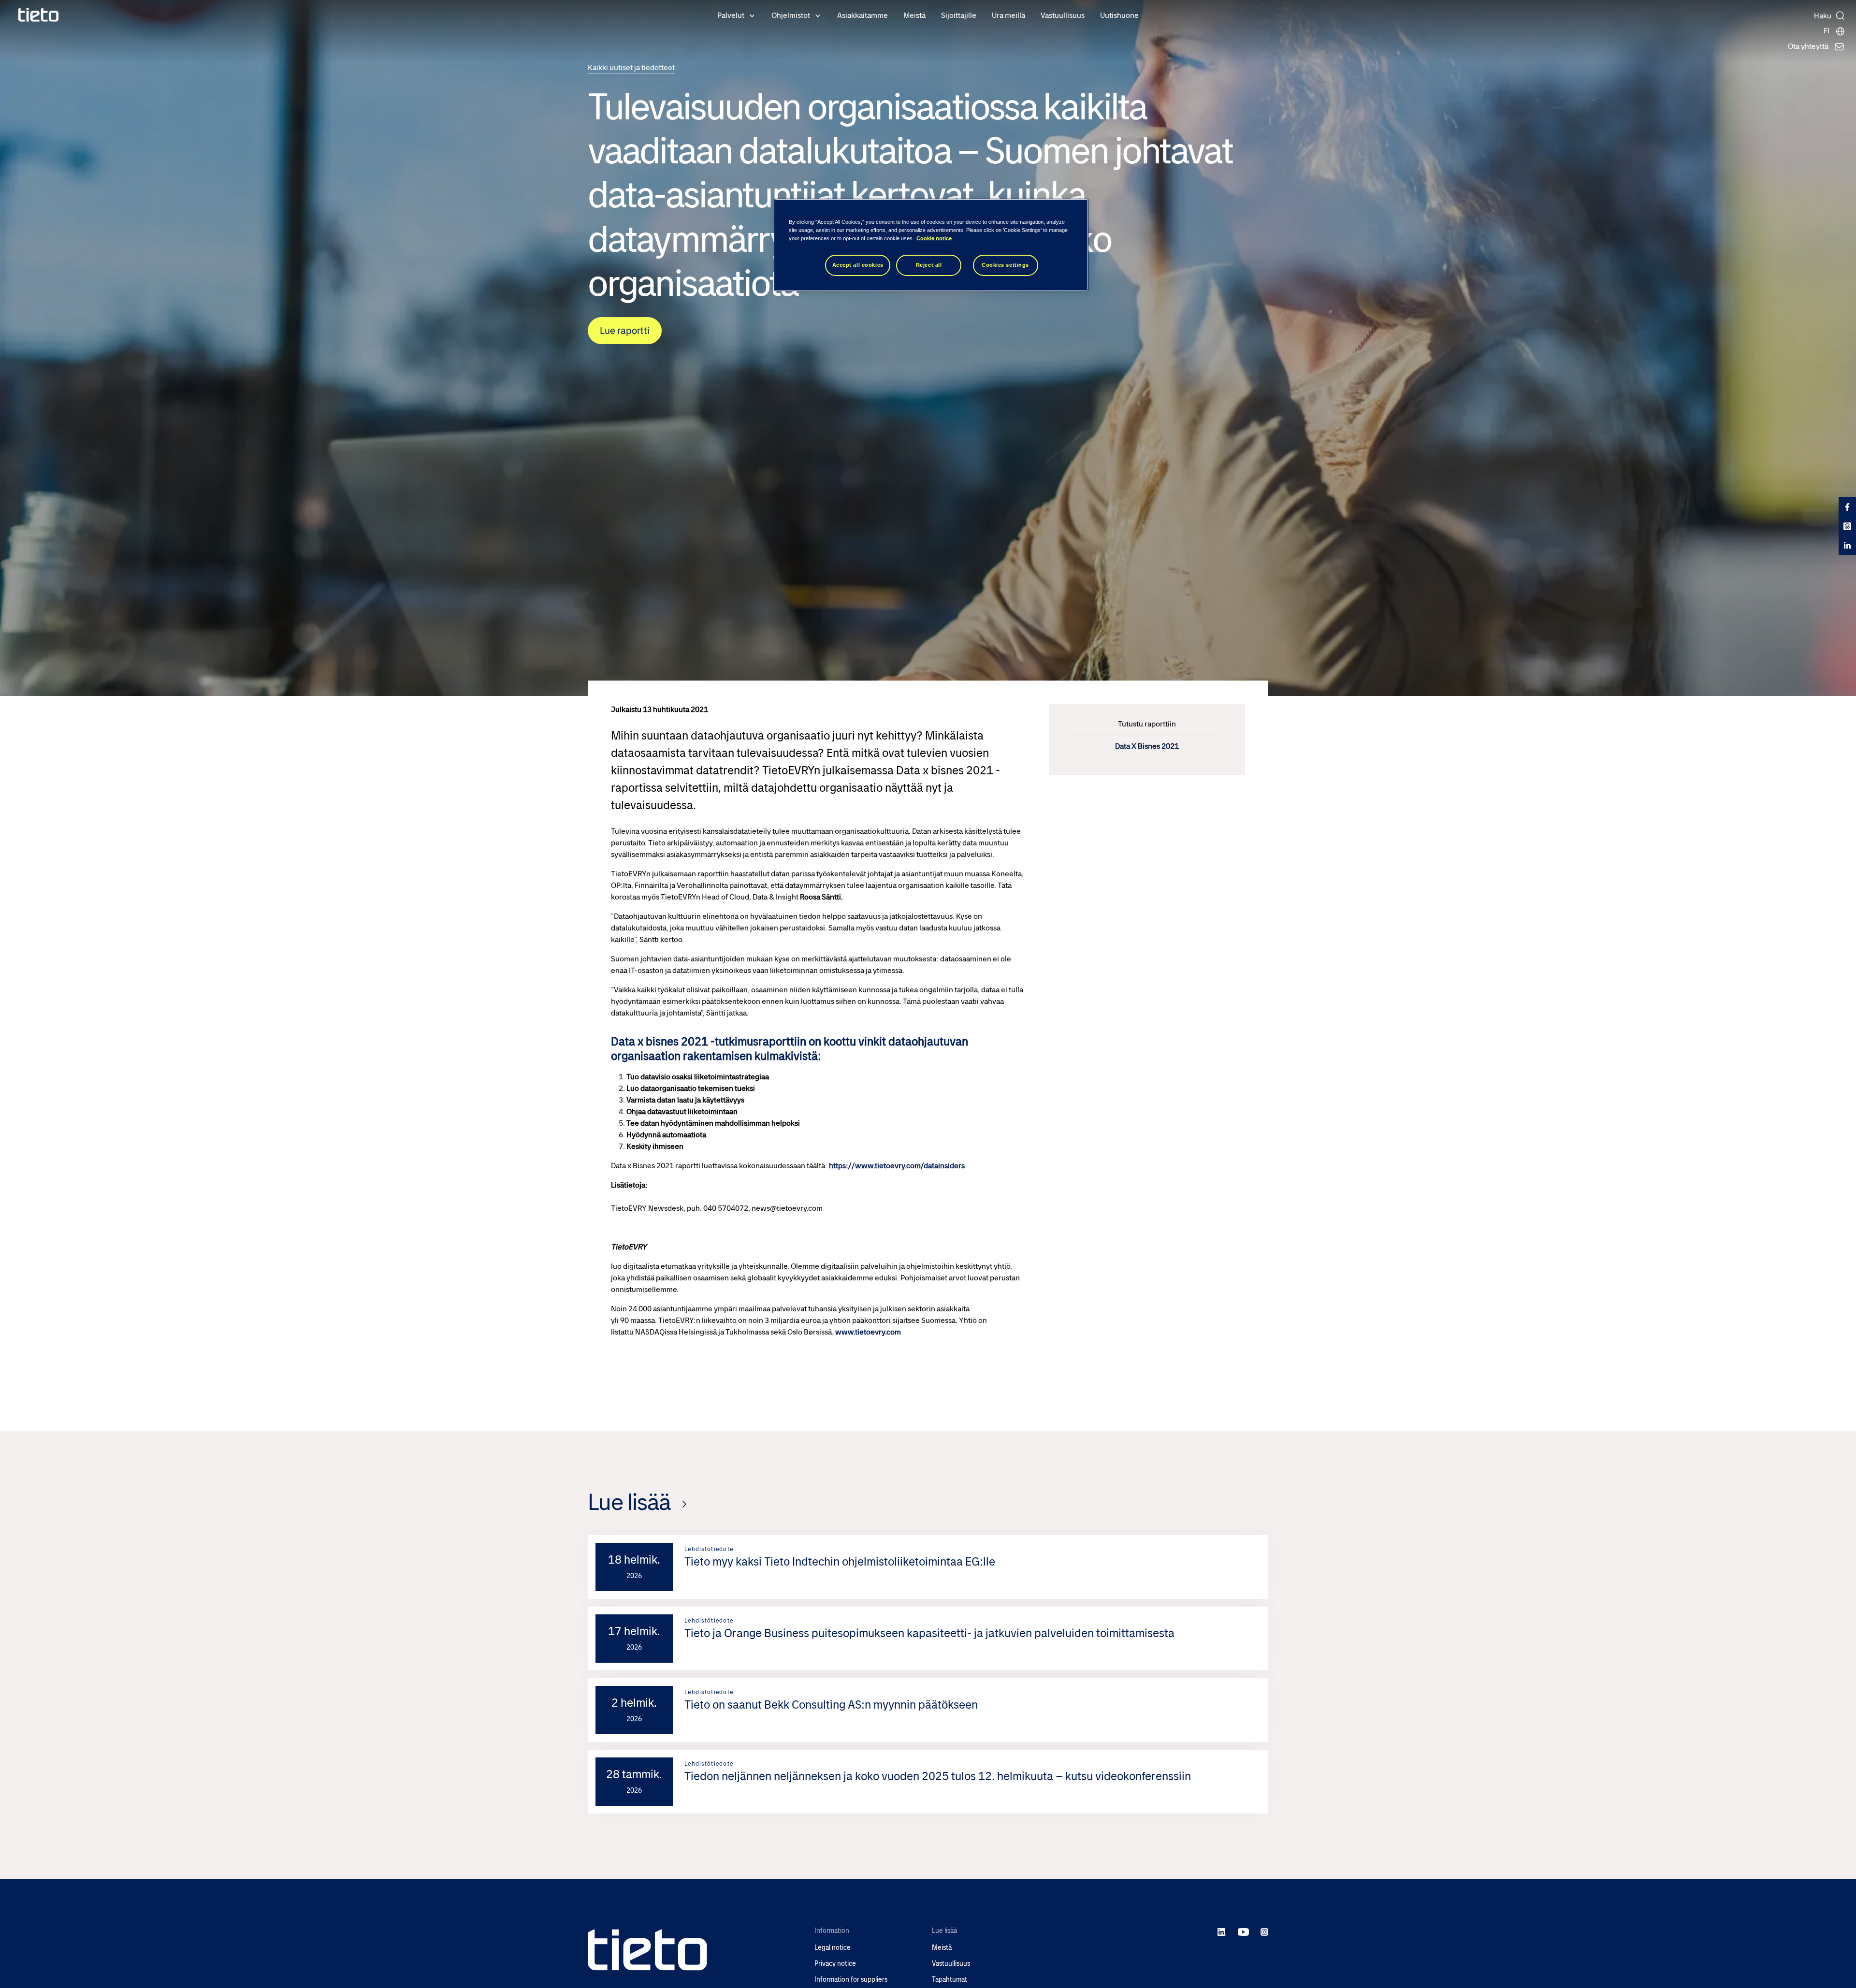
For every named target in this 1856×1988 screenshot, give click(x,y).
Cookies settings (1005, 265)
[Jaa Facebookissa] (1847, 507)
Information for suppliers (851, 1980)
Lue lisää (629, 1502)
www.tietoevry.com (868, 1332)
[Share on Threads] (1847, 526)
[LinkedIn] (1222, 1931)
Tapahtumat (950, 1980)
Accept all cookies (858, 265)
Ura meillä (1008, 15)
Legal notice (833, 1948)
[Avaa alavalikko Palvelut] (752, 15)
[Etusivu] (39, 15)
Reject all (929, 265)
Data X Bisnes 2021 (1147, 746)
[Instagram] (1264, 1931)
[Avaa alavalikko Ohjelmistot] (818, 15)
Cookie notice (934, 238)
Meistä (914, 15)
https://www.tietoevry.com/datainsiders (897, 1166)
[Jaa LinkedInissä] (1847, 545)
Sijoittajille (959, 15)
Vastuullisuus (1063, 15)
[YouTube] (1243, 1931)
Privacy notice (835, 1964)
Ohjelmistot (791, 15)
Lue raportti (625, 331)
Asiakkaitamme (863, 15)
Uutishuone (1119, 15)
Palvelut (731, 15)
